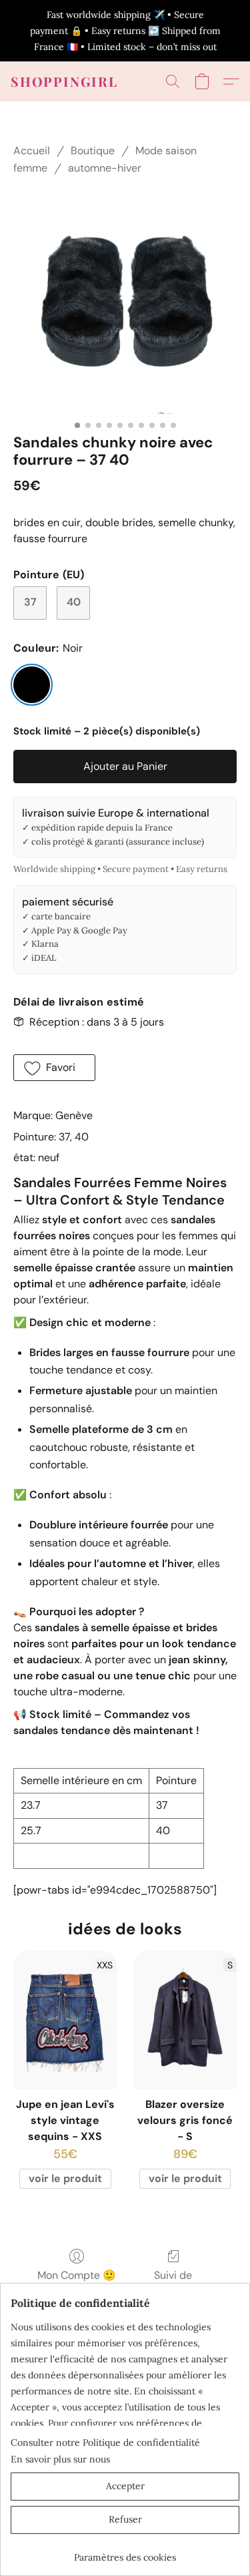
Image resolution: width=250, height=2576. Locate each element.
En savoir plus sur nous (60, 2459)
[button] (64, 81)
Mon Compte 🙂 (77, 2275)
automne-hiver (105, 168)
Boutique (93, 151)
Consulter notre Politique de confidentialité (105, 2442)
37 (30, 602)
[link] (125, 2552)
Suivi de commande (173, 2283)
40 (74, 602)
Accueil (32, 151)
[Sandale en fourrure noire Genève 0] (125, 302)
